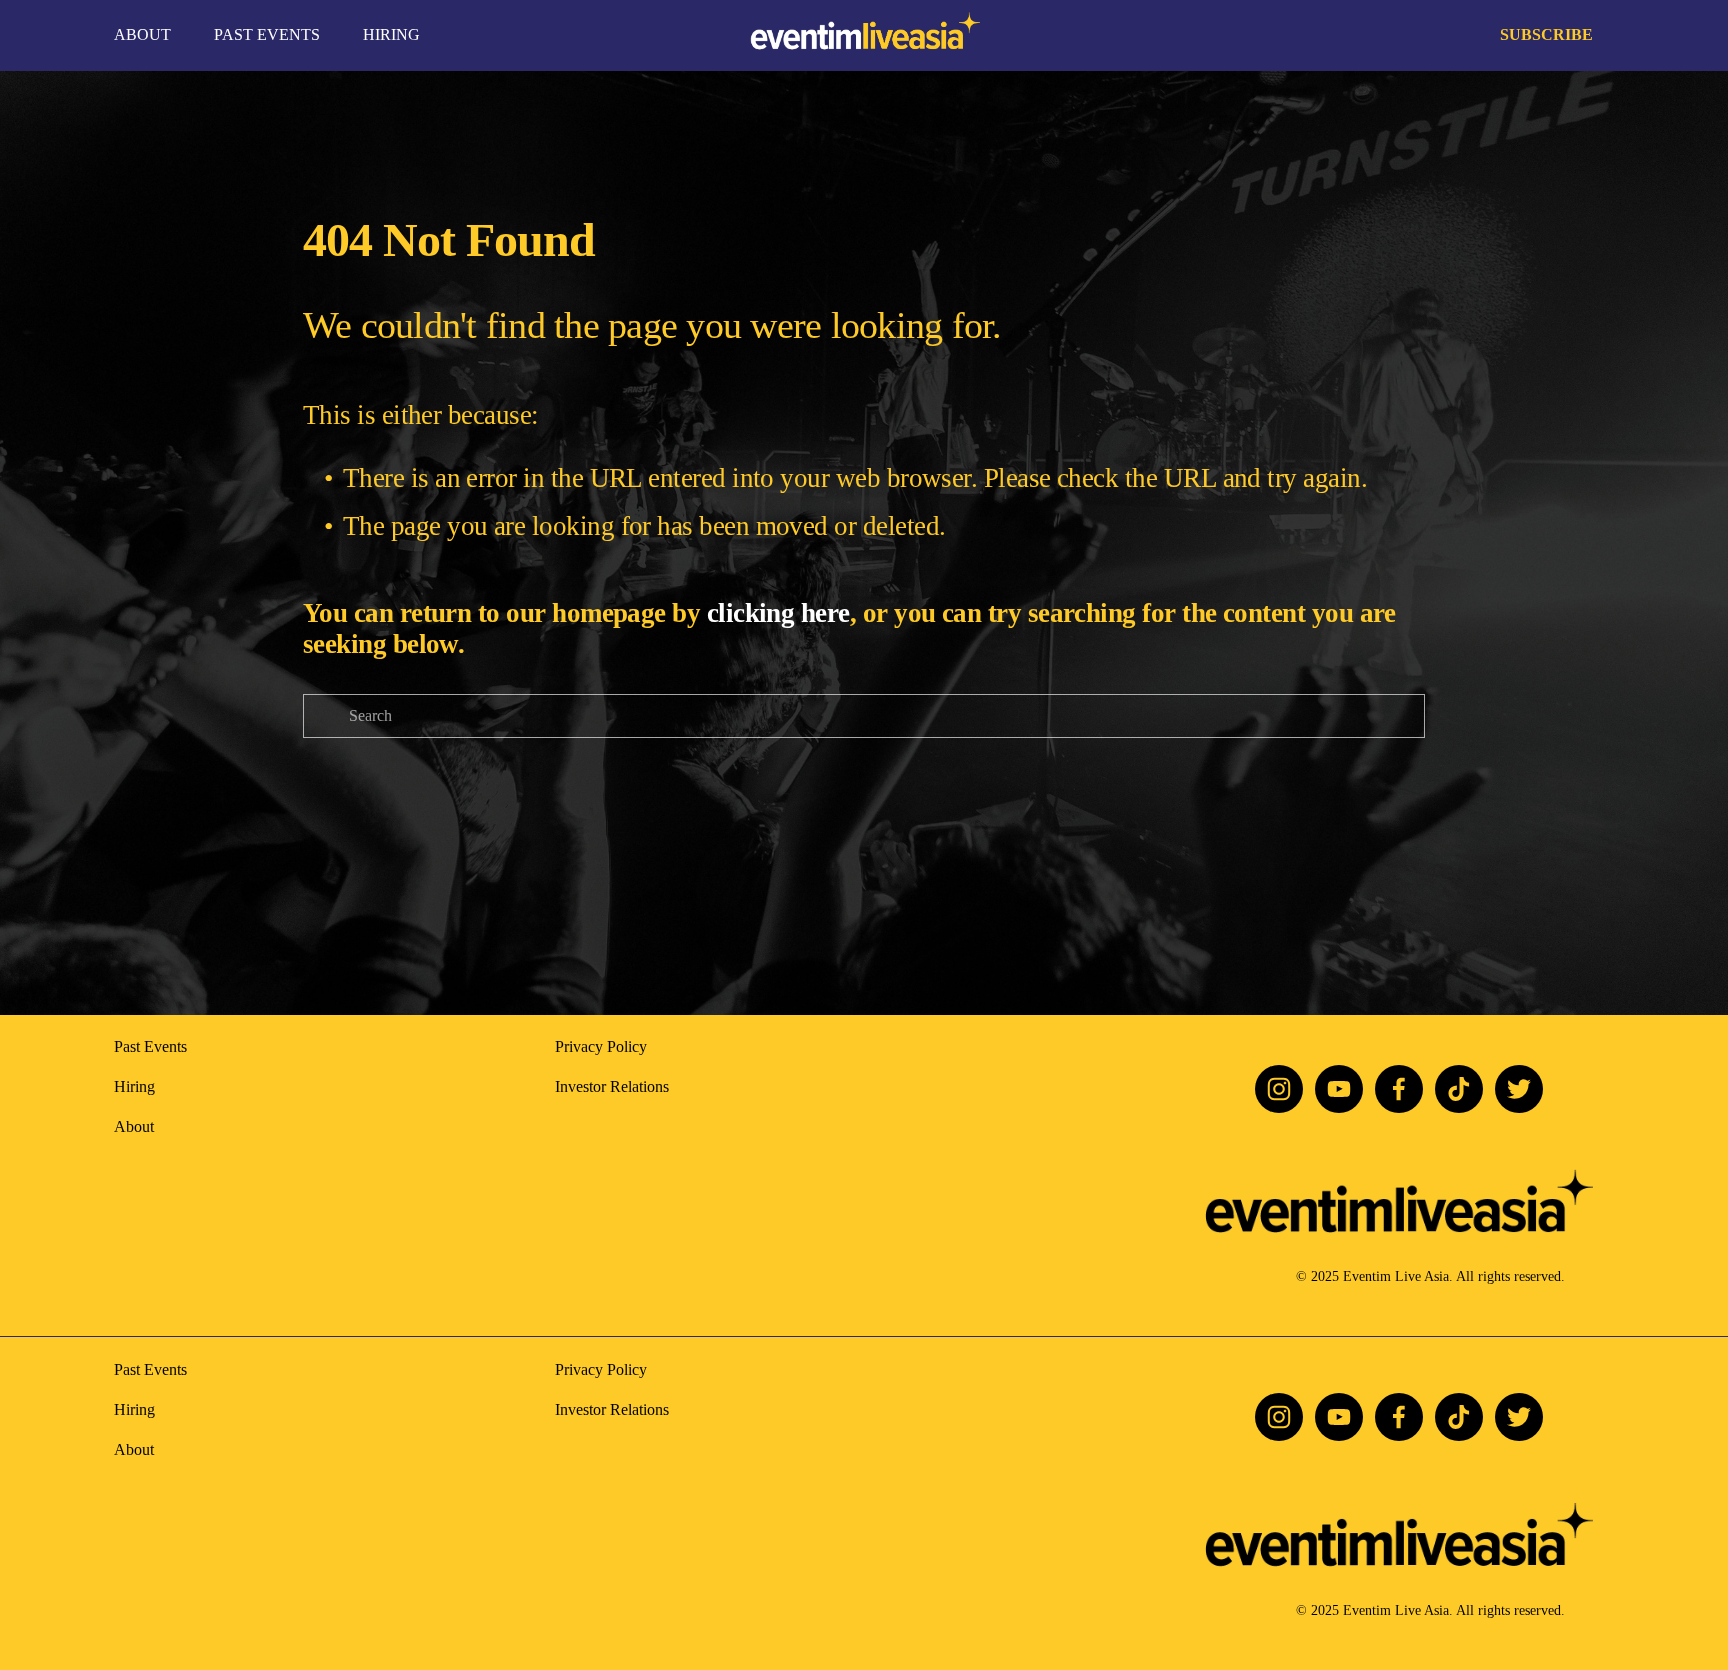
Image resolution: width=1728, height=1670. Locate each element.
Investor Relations (612, 1086)
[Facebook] (1399, 1089)
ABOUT (142, 34)
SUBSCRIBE (1546, 34)
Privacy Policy (601, 1046)
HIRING (391, 34)
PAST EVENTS (267, 34)
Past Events (150, 1046)
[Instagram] (1279, 1089)
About (134, 1126)
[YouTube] (1339, 1089)
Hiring (134, 1086)
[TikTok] (1459, 1089)
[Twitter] (1519, 1089)
